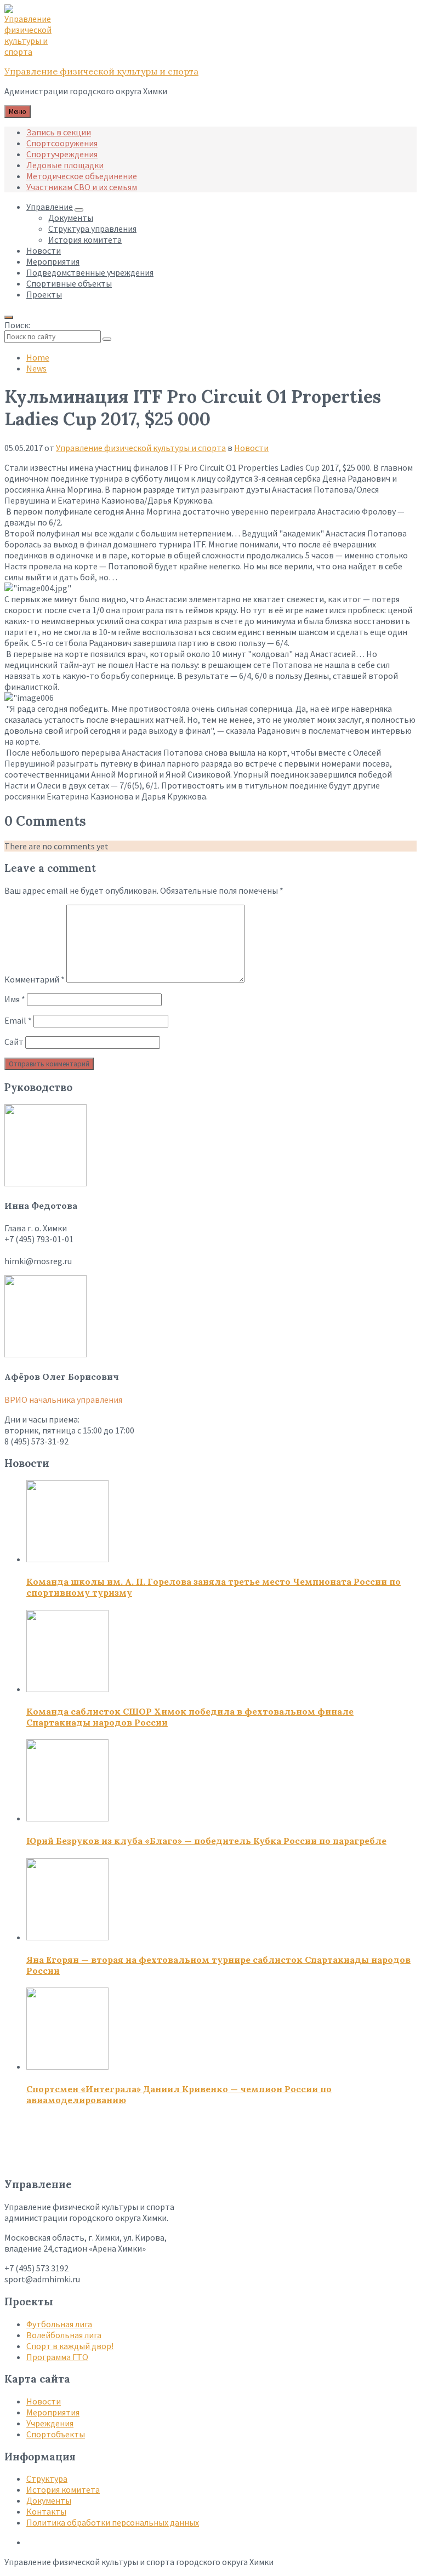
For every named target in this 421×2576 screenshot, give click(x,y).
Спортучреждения (62, 154)
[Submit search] (107, 339)
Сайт (14, 1042)
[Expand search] (9, 317)
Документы (49, 2500)
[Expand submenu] (79, 210)
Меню (18, 112)
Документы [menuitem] (71, 218)
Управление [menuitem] (50, 207)
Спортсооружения (62, 143)
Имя (15, 999)
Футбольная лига (59, 2324)
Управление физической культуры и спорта (101, 71)
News (36, 368)
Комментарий (35, 979)
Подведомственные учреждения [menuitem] (90, 272)
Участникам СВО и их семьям (82, 187)
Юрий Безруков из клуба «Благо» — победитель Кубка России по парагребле (206, 1841)
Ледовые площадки (65, 165)
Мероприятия (53, 2412)
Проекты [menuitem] (44, 294)
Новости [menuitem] (44, 250)
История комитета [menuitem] (85, 239)
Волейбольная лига (64, 2335)
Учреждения (50, 2423)
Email (18, 1020)
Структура (47, 2478)
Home (38, 357)
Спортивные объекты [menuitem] (69, 283)
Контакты (46, 2511)
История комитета (63, 2489)
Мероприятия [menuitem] (53, 261)
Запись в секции (59, 132)
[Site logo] (32, 52)
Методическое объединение (82, 176)
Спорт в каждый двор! (70, 2346)
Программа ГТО (57, 2357)
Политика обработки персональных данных (113, 2522)
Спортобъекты (56, 2434)
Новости (251, 448)
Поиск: (17, 325)
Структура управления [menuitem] (92, 229)
